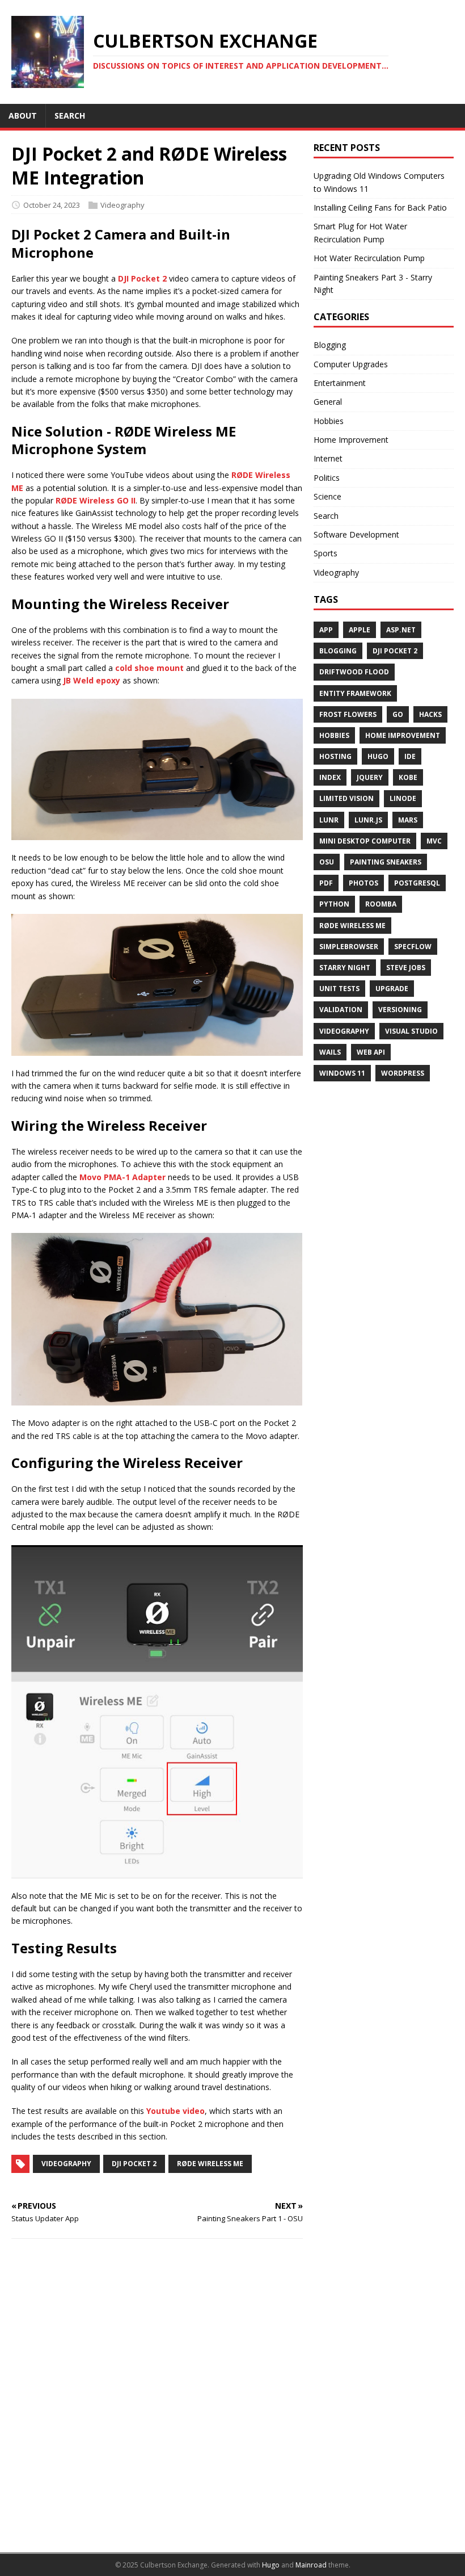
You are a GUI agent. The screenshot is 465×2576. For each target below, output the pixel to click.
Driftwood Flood (354, 672)
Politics (327, 478)
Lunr (329, 820)
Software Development (356, 534)
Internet (328, 458)
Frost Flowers (348, 714)
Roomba (381, 904)
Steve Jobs (406, 968)
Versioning (400, 1010)
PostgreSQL (417, 883)
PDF (326, 883)
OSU (327, 862)
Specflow (413, 947)
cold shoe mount (149, 668)
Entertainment (340, 383)
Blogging (330, 345)
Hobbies (329, 421)
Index (330, 777)
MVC (434, 841)
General (328, 402)
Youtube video (176, 2111)
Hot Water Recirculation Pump (369, 258)
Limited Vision (346, 798)
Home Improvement (351, 440)
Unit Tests (339, 989)
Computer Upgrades (351, 364)
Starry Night (345, 968)
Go (398, 714)
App (326, 630)
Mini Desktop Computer (365, 841)
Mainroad (311, 2565)
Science (327, 496)
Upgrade (392, 989)
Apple (360, 630)
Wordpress (403, 1073)
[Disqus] (157, 2395)
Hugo (378, 756)
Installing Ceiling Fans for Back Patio (380, 207)
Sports (325, 553)
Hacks (430, 714)
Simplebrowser (349, 947)
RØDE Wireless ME (210, 2164)
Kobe (408, 777)
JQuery (370, 777)
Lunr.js (368, 820)
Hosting (335, 756)
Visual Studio (411, 1031)
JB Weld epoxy (92, 680)
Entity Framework (355, 693)
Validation (341, 1010)
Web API (371, 1052)
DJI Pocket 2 (142, 278)
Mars (408, 820)
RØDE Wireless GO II (96, 500)
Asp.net (401, 630)
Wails (330, 1052)
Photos (363, 883)
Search (326, 516)
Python (334, 904)
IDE (410, 756)
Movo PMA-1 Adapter (122, 1177)
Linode (403, 798)
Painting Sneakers (386, 862)
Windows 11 (342, 1073)
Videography (122, 205)
